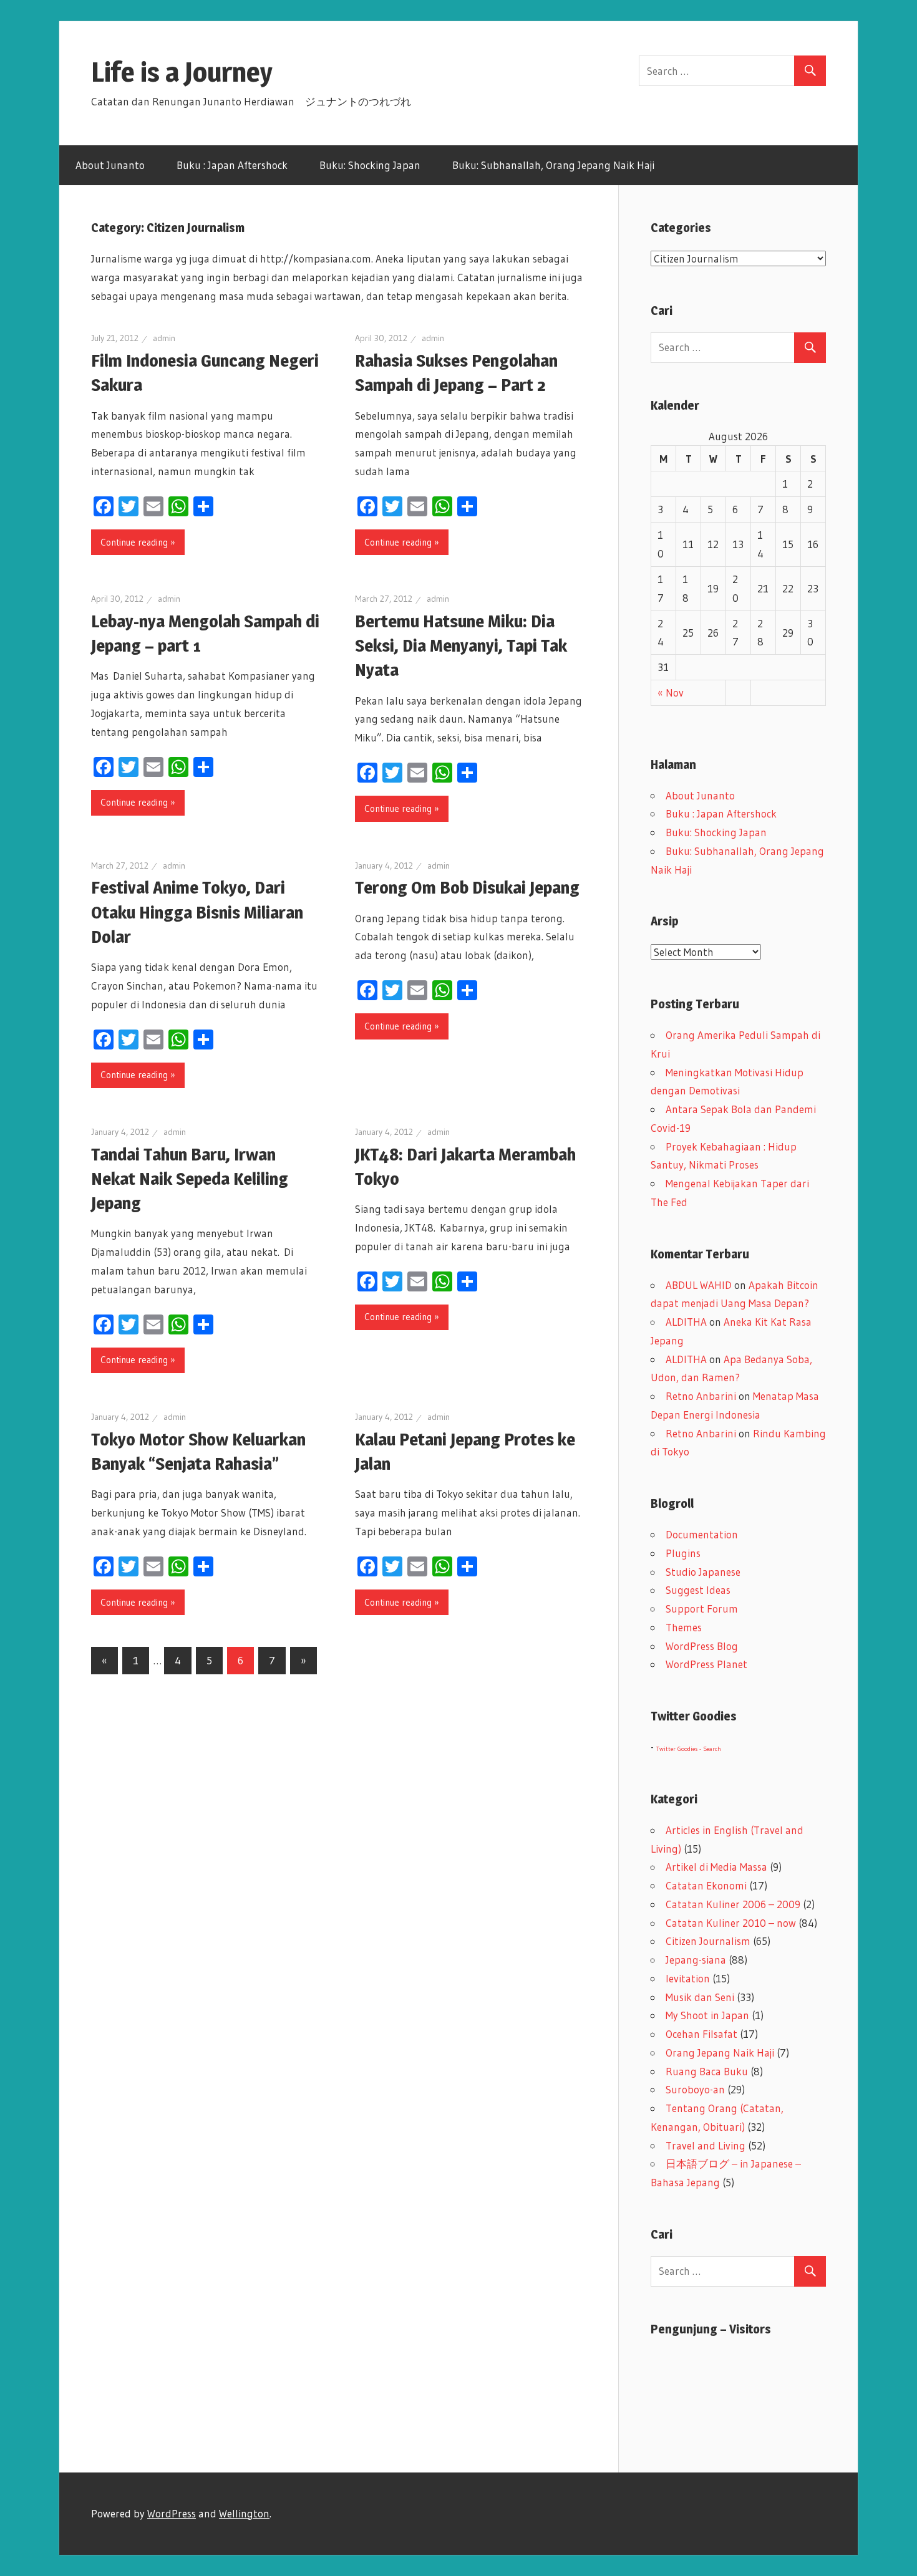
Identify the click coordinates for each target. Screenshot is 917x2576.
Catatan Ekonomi (706, 1885)
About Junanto (110, 165)
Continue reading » (138, 542)
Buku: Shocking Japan (370, 165)
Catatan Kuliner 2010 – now (731, 1923)
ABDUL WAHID (699, 1285)
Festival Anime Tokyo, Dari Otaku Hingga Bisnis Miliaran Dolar (197, 912)
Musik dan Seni (700, 1997)
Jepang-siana (696, 1960)
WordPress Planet (706, 1664)
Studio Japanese (703, 1572)
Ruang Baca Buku (707, 2071)
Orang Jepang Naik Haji (720, 2053)
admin (164, 338)
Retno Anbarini (701, 1396)
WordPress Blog (702, 1646)
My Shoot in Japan (707, 2015)
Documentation (702, 1534)
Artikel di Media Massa (716, 1867)
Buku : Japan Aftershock (232, 165)
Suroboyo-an (695, 2089)
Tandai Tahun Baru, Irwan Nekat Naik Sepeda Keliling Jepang (190, 1179)
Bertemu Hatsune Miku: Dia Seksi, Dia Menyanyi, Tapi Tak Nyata (461, 645)
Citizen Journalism (708, 1941)
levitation (688, 1978)
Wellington (244, 2513)
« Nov (671, 692)
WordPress (172, 2513)
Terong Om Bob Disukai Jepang (467, 887)
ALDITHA (686, 1322)
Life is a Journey (196, 72)
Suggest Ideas (698, 1590)
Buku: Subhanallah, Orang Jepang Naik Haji (553, 165)
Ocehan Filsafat (701, 2034)
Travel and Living (706, 2145)
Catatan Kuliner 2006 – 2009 (733, 1904)
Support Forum (702, 1609)
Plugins (683, 1553)
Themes (684, 1627)
